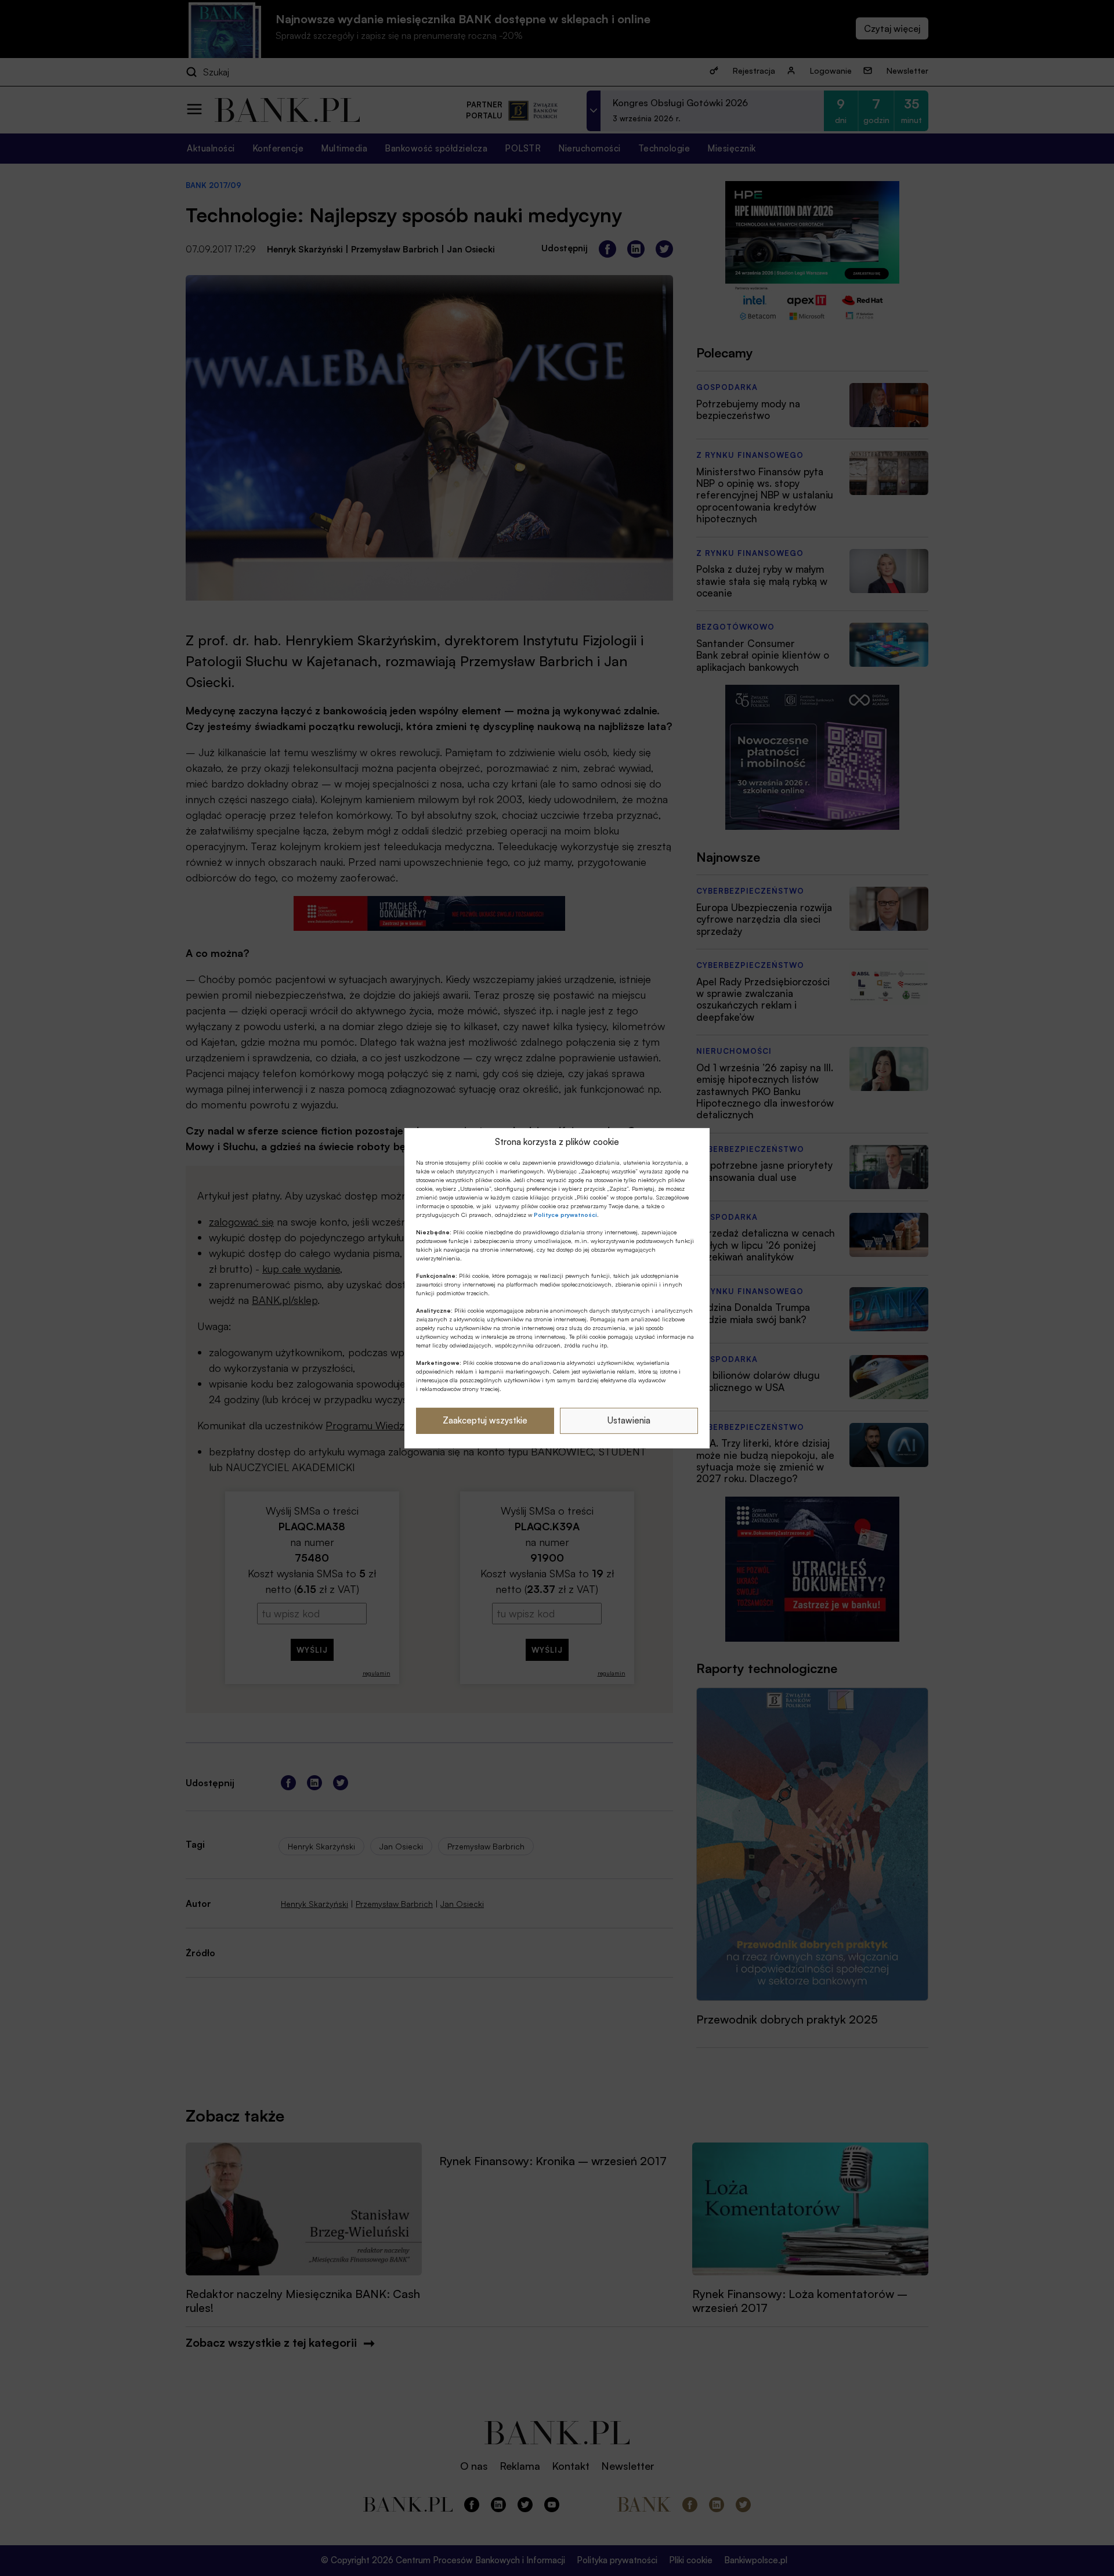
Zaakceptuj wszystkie (485, 1420)
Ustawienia (629, 1420)
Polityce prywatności (565, 1215)
